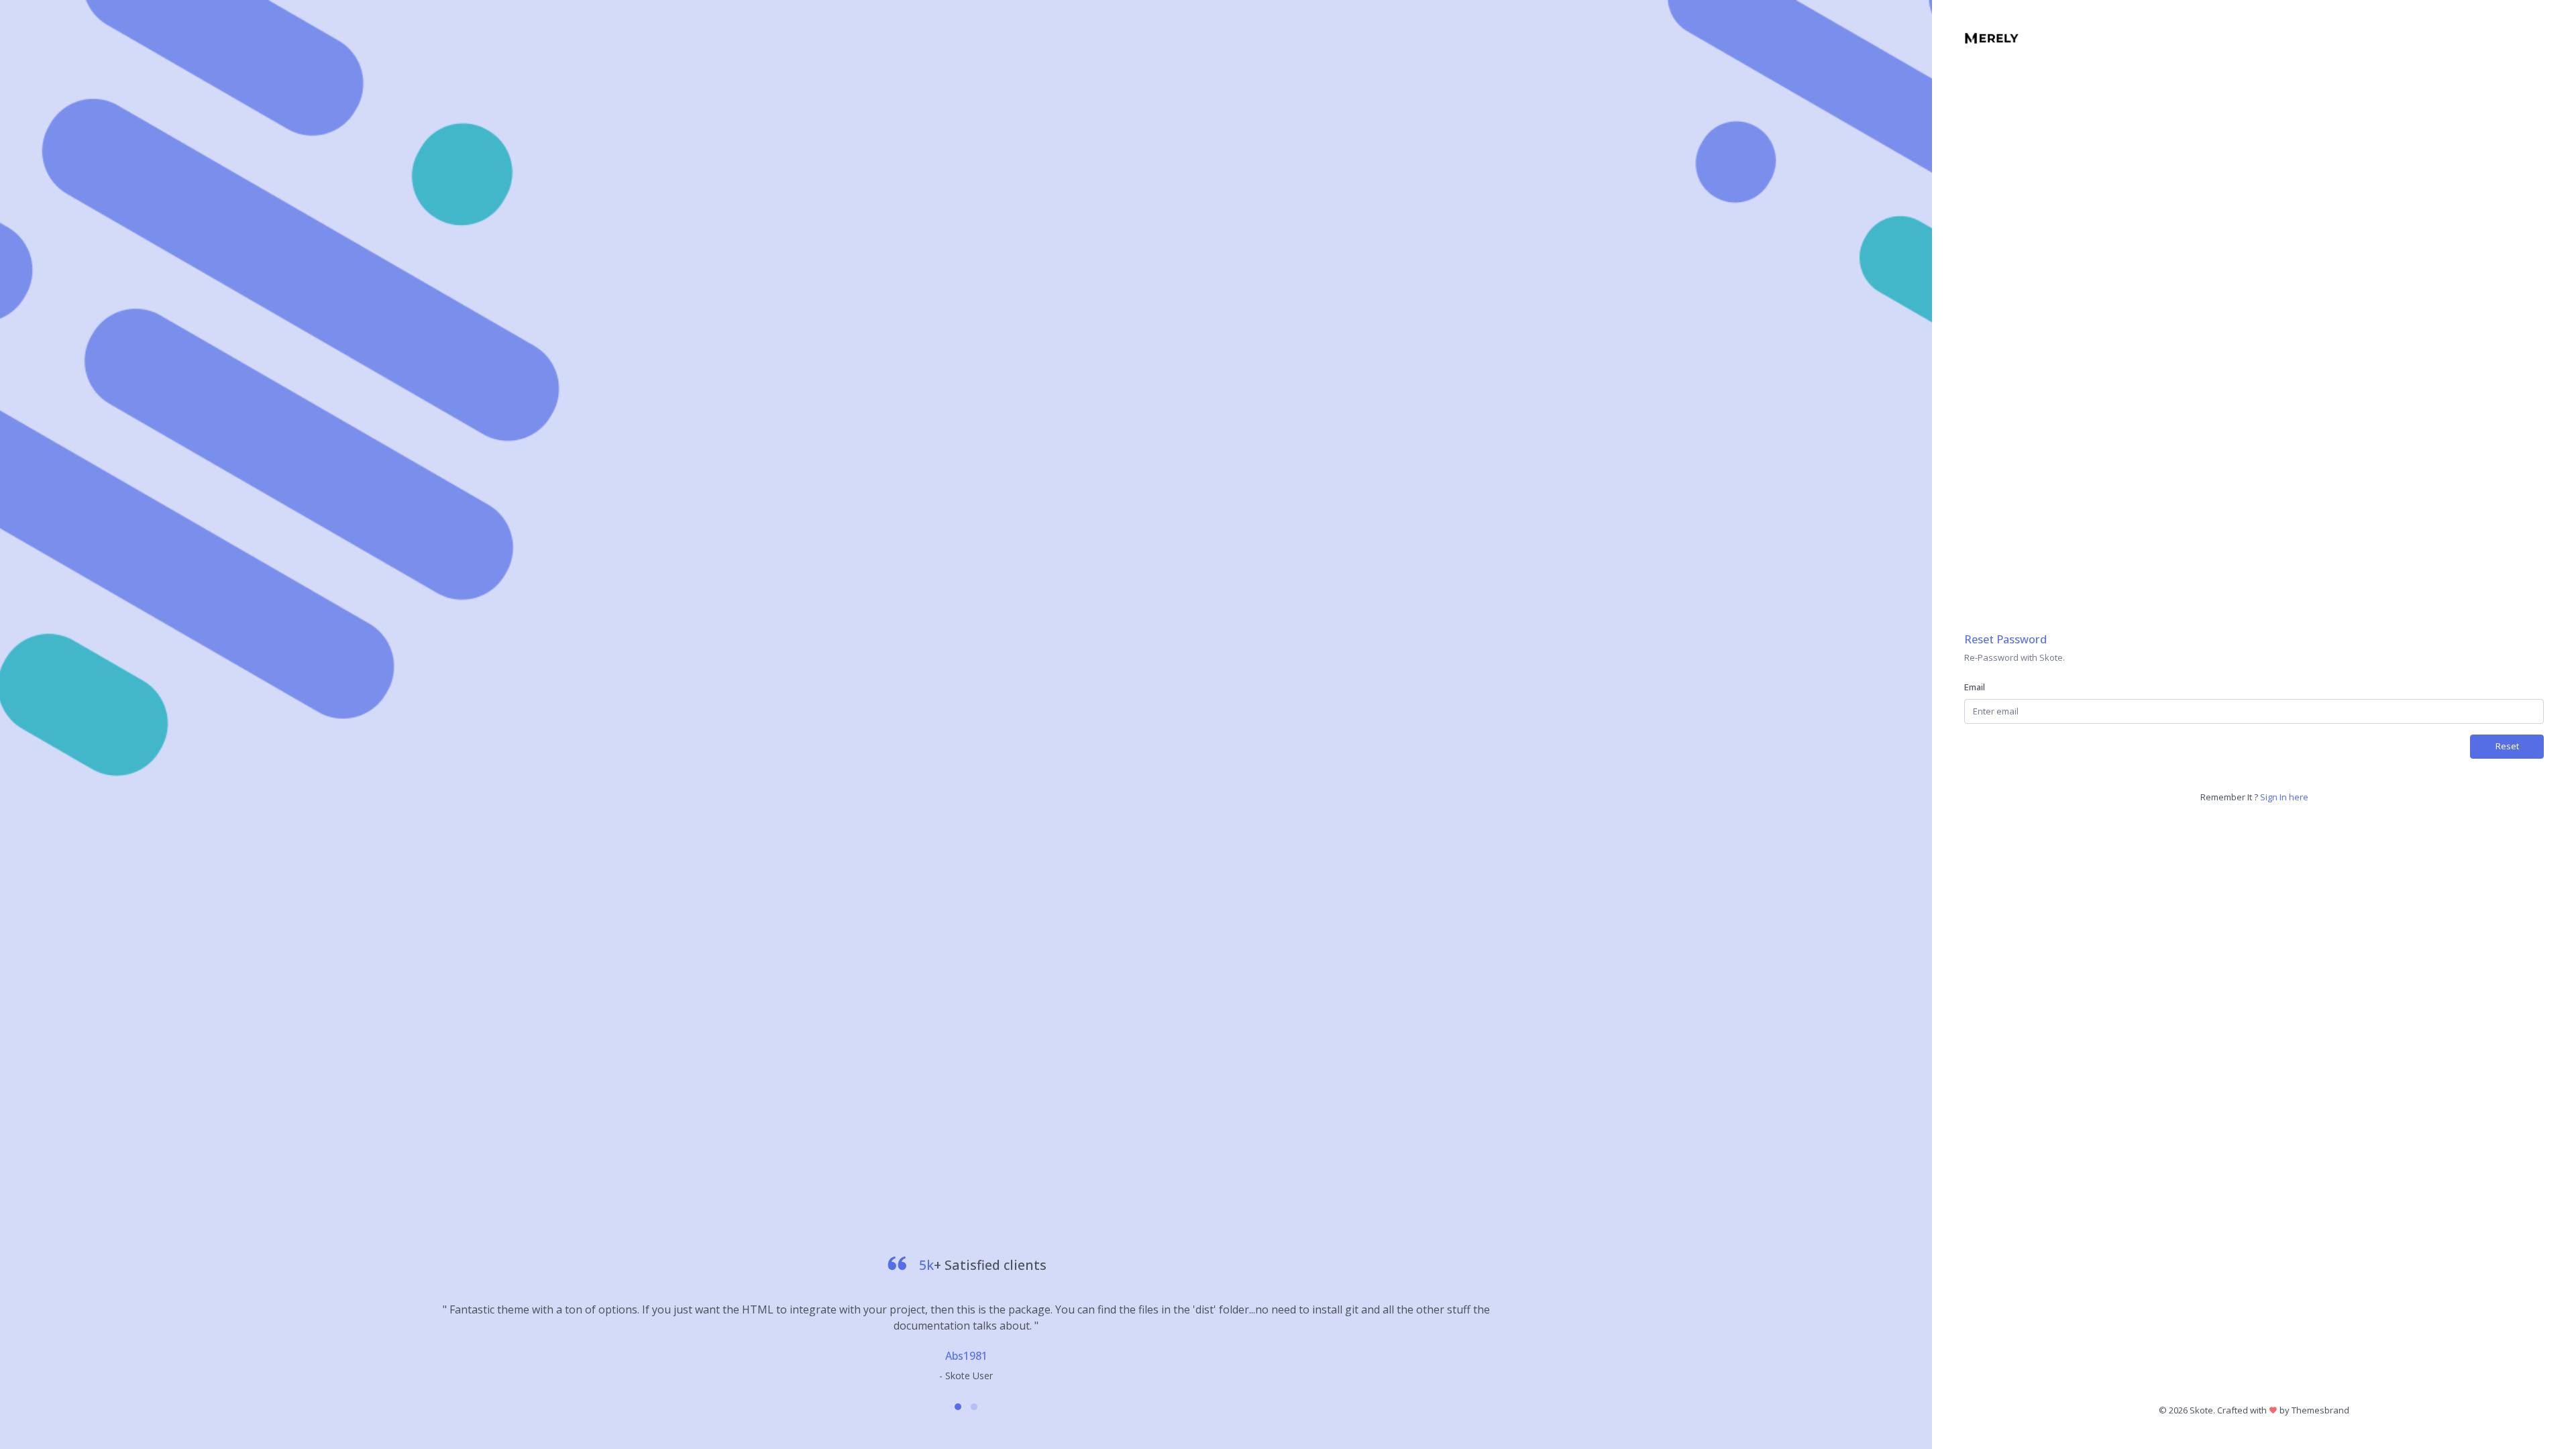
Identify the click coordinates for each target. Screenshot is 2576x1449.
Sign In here (2284, 797)
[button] (958, 1407)
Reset (2507, 746)
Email (1975, 687)
